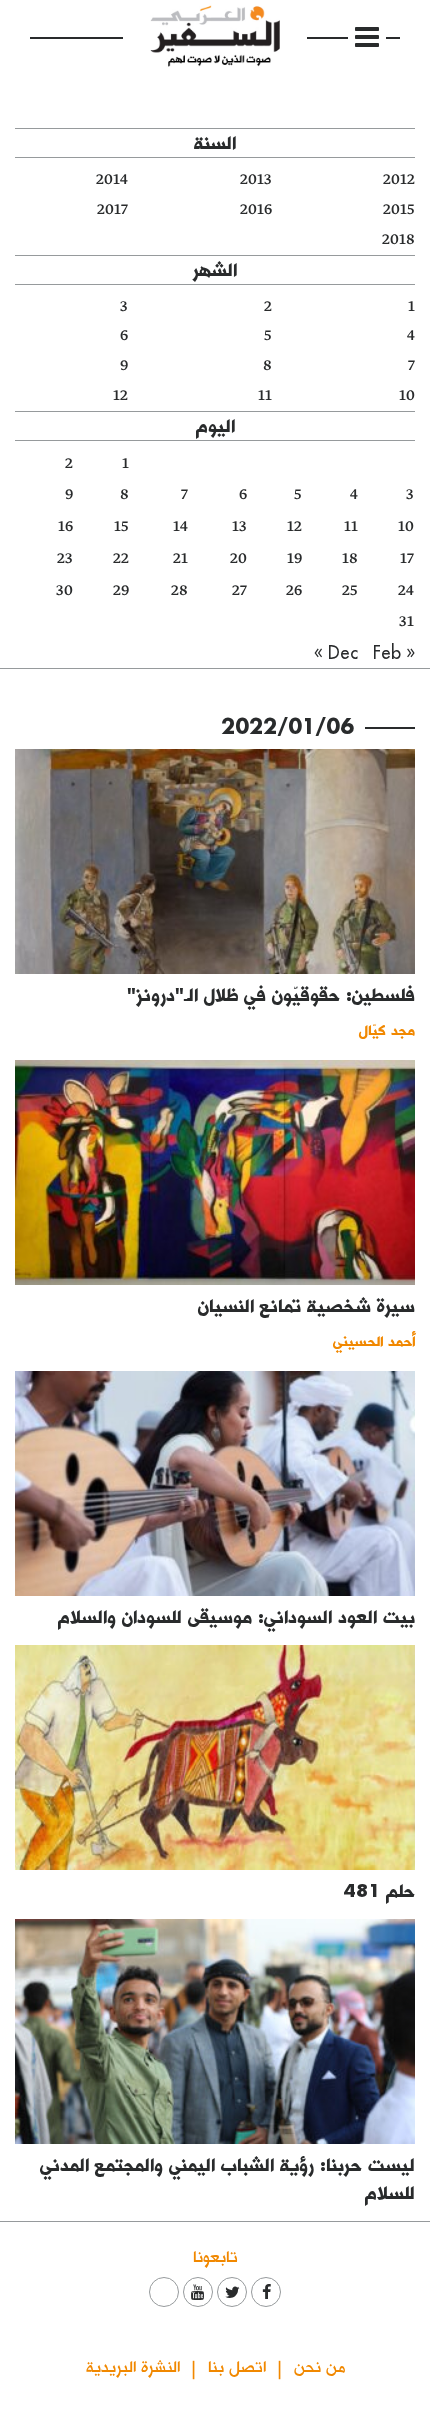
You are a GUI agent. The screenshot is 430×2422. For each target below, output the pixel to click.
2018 (398, 239)
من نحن (319, 2365)
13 (239, 526)
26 (294, 590)
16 (65, 526)
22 (121, 558)
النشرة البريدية (133, 2365)
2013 (256, 179)
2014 (112, 179)
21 (180, 558)
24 (406, 590)
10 (407, 395)
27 (239, 590)
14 (180, 526)
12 (120, 395)
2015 (399, 209)
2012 (399, 179)
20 (238, 558)
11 (265, 395)
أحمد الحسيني (374, 1340)
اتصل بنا (237, 2365)
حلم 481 (379, 1890)
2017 (112, 209)
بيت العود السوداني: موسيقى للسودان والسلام (236, 1616)
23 (65, 558)
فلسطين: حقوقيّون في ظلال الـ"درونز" (271, 994)
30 (64, 590)
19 (294, 558)
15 (121, 526)
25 (350, 590)
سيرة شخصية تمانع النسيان (306, 1305)
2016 (256, 209)
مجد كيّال (387, 1029)
